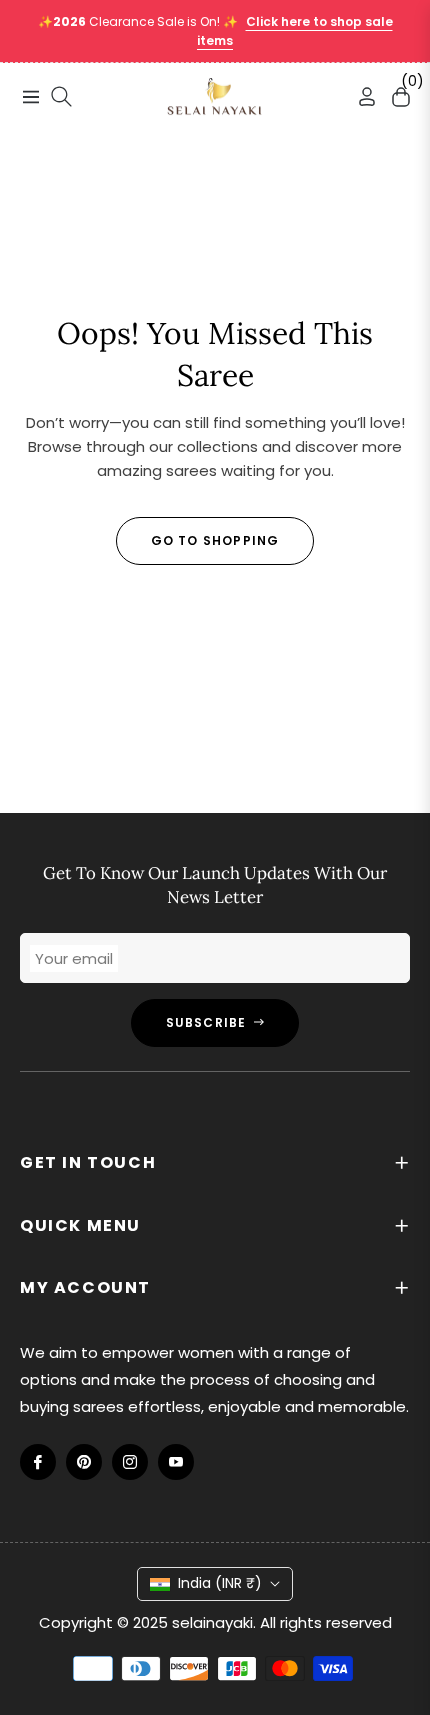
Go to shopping (215, 540)
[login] (359, 96)
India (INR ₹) (220, 1583)
